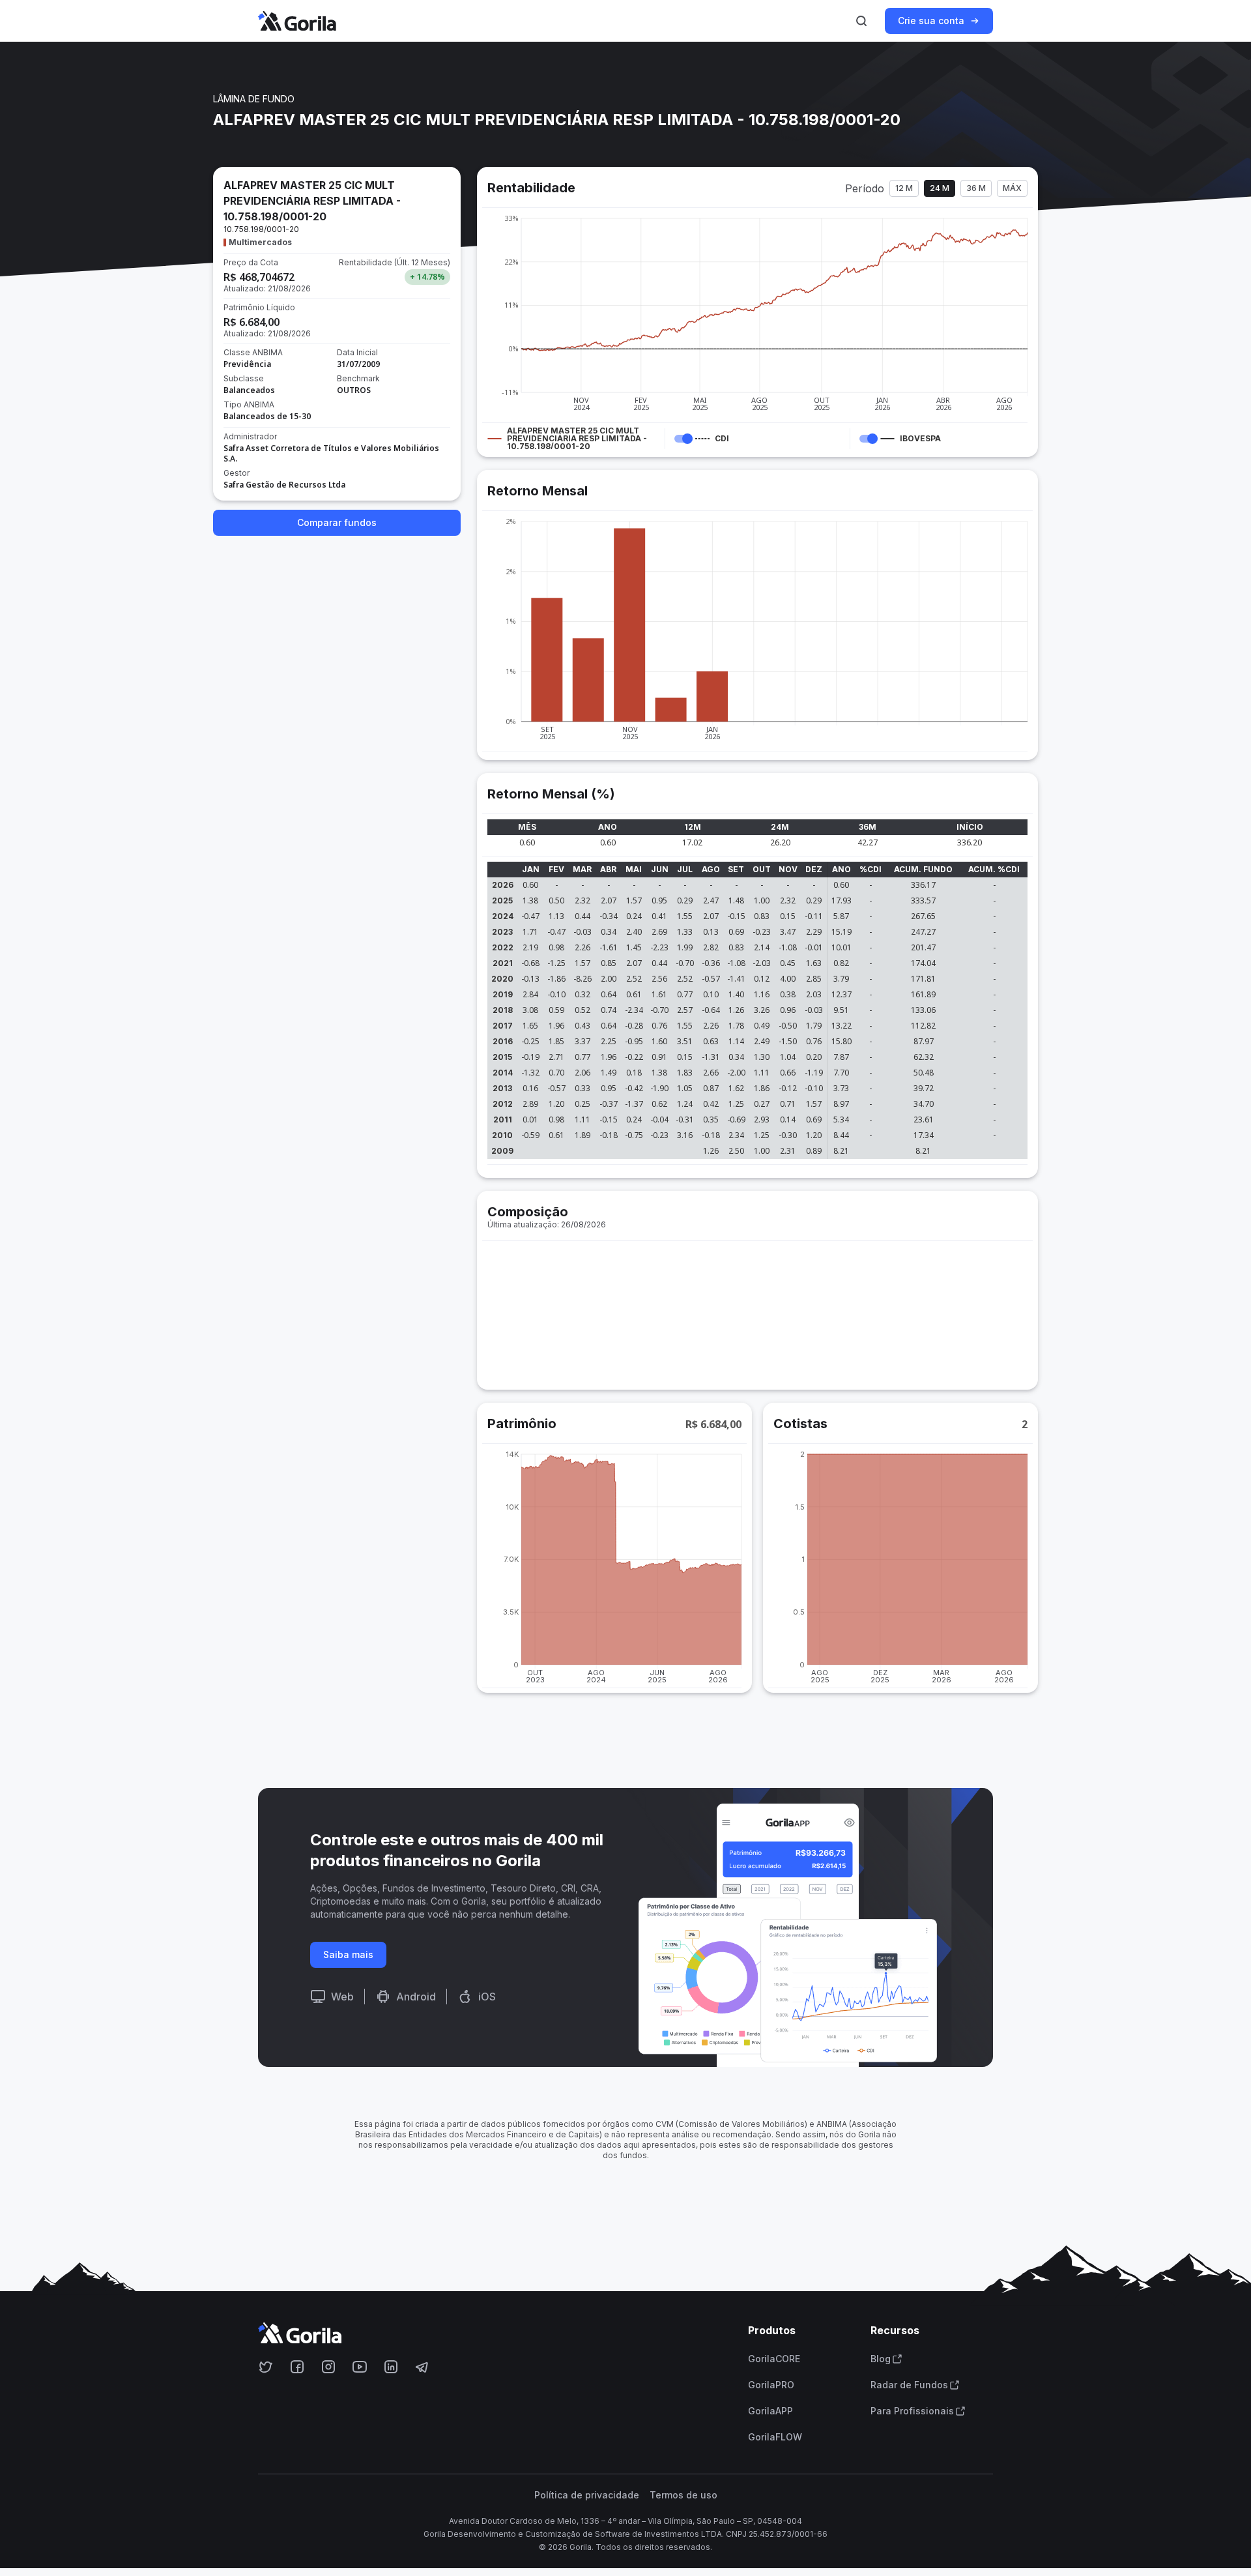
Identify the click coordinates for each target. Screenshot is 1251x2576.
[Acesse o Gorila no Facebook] (297, 2367)
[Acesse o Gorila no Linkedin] (391, 2367)
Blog (881, 2359)
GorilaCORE (774, 2359)
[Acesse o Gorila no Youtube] (360, 2367)
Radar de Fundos (909, 2385)
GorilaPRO (771, 2385)
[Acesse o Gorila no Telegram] (422, 2367)
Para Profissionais (912, 2411)
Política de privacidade (587, 2495)
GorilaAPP (770, 2411)
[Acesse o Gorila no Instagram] (328, 2367)
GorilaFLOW (775, 2437)
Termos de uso (683, 2495)
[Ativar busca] (861, 21)
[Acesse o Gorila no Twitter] (266, 2367)
